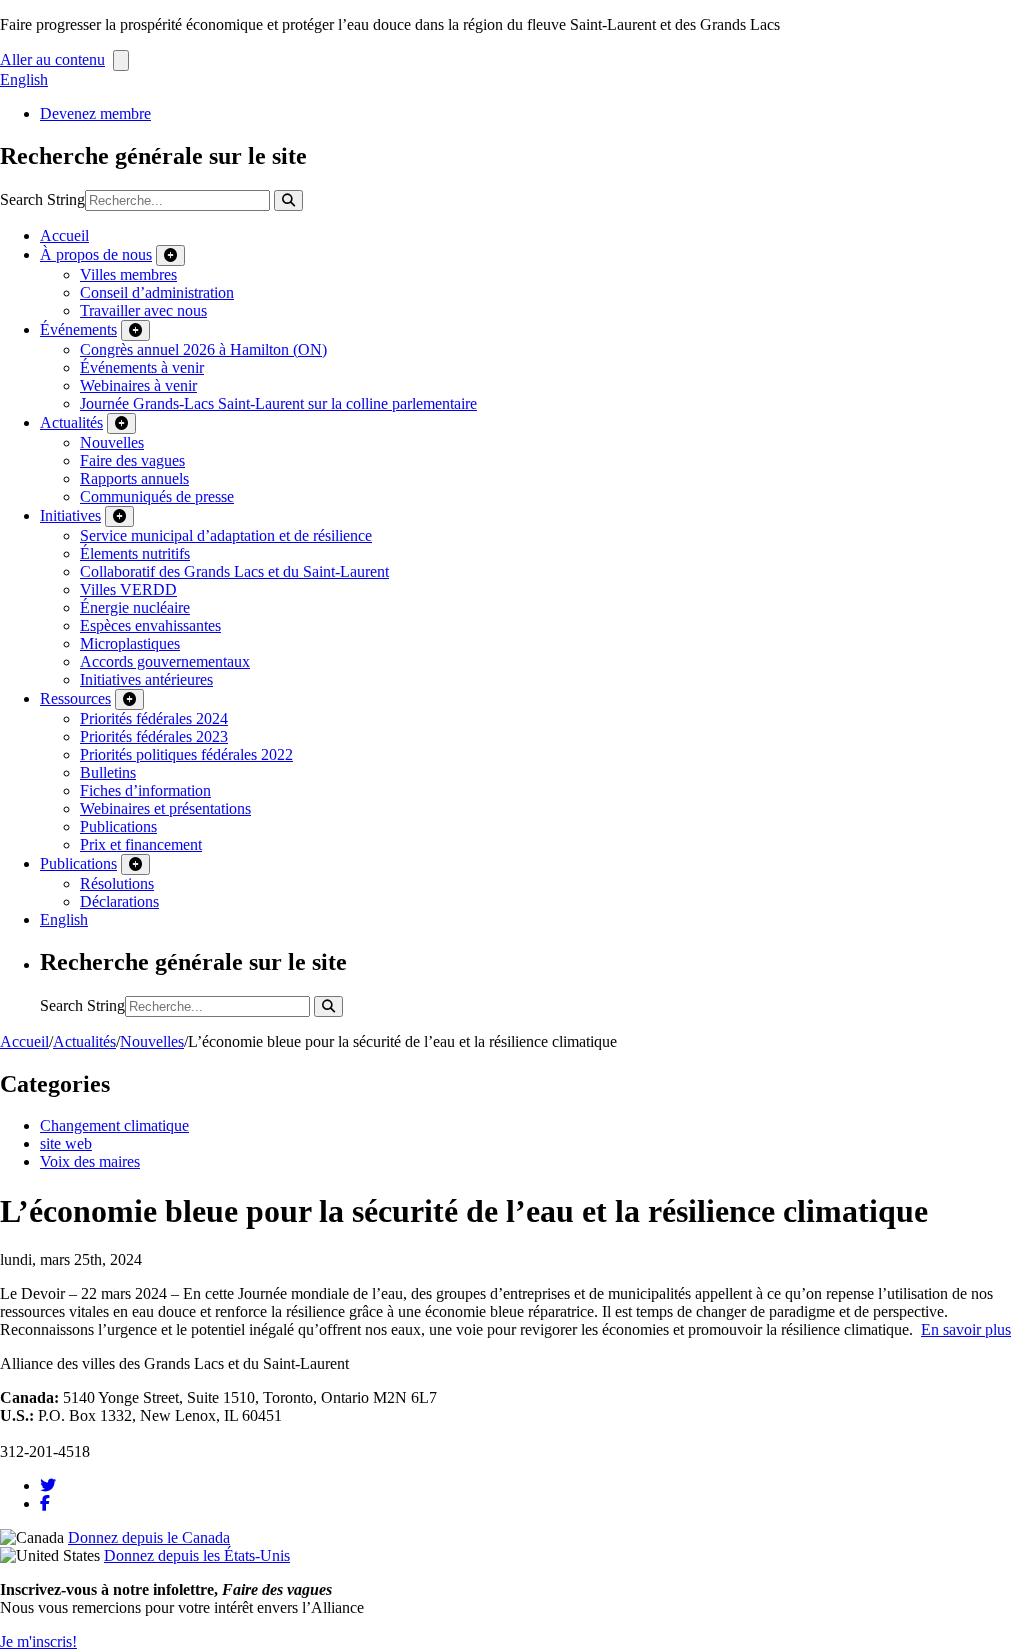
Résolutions (117, 883)
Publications (118, 826)
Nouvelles (112, 442)
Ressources (75, 698)
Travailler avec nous (143, 310)
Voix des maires (90, 1161)
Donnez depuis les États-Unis (197, 1555)
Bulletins (108, 772)
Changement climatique (114, 1125)
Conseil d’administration (157, 292)
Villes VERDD (128, 589)
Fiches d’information (145, 790)
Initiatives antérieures (146, 679)
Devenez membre (95, 113)
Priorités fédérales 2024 (154, 718)
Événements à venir (142, 367)
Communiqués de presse (157, 496)
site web (66, 1143)
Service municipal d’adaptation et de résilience (226, 535)
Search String (42, 199)
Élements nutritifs (135, 553)
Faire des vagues (132, 460)
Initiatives (70, 515)
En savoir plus (966, 1329)
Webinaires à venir (138, 385)
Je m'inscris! (38, 1641)
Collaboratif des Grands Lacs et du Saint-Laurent (234, 571)
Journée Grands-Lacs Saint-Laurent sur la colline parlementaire (278, 403)
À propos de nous (96, 254)
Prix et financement (141, 844)
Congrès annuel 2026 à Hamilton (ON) (203, 349)
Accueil (64, 235)
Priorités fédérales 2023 (154, 736)
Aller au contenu (52, 59)
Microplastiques (130, 643)
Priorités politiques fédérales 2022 (186, 754)
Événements (78, 329)
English (24, 79)
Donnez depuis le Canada (149, 1537)
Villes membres (128, 274)
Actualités (71, 422)
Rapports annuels (134, 478)
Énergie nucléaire (135, 607)
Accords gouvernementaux (165, 661)
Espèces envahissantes (150, 625)
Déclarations (119, 901)
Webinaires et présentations (165, 808)
